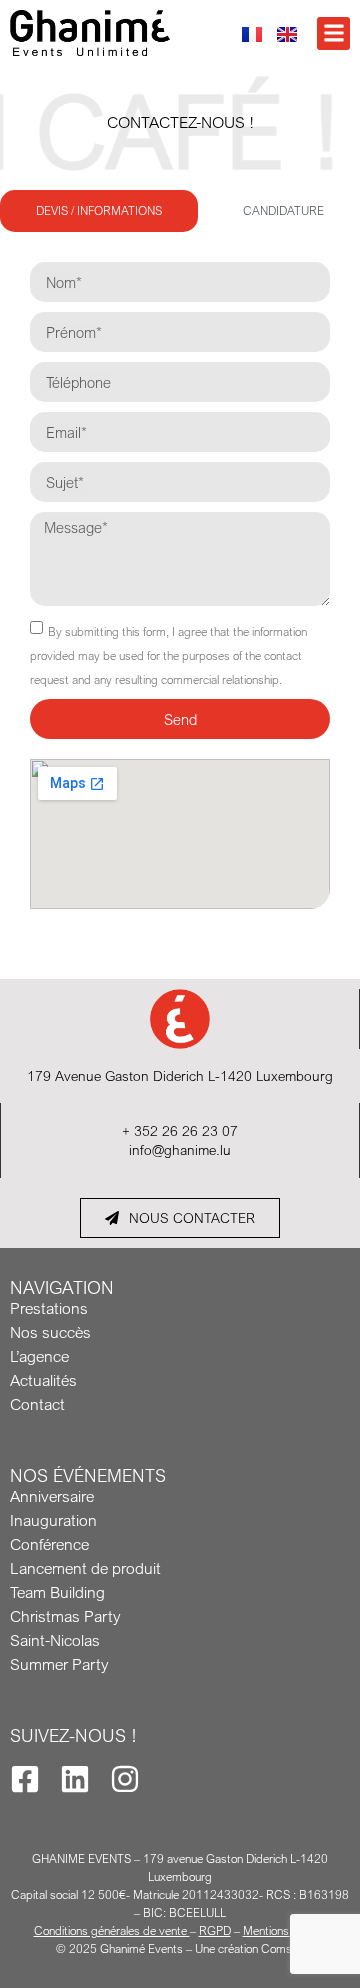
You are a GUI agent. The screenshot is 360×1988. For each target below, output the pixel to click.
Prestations (49, 1308)
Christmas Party (65, 1616)
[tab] (99, 211)
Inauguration (53, 1520)
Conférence (49, 1544)
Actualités (43, 1380)
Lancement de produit (85, 1568)
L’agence (39, 1356)
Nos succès (50, 1332)
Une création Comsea (249, 1948)
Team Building (57, 1592)
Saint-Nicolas (55, 1640)
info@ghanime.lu (180, 1149)
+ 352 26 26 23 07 (180, 1130)
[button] (333, 33)
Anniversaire (52, 1496)
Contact (37, 1404)
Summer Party (59, 1664)
